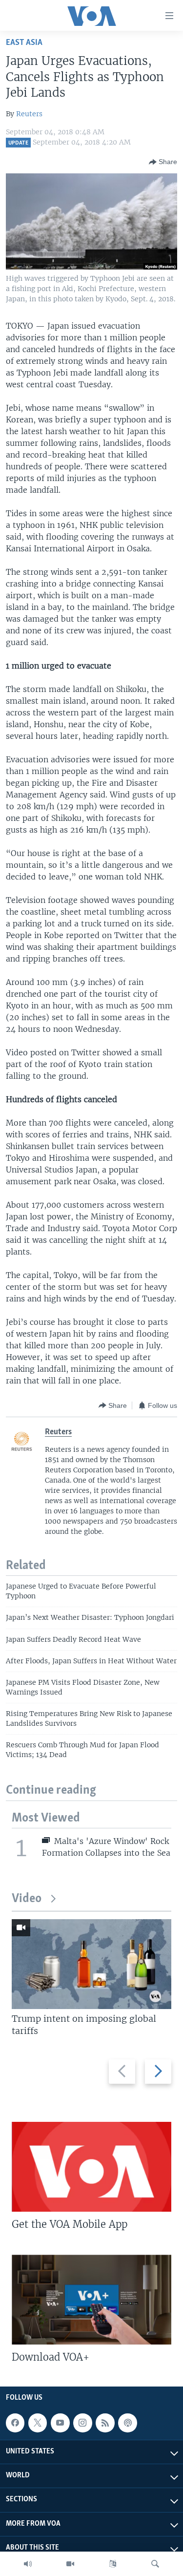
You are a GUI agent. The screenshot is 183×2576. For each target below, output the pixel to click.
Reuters (29, 114)
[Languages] (113, 2564)
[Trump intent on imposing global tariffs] (91, 1964)
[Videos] (70, 2564)
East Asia (24, 43)
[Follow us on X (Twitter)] (38, 2423)
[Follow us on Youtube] (60, 2423)
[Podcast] (127, 2423)
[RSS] (105, 2423)
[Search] (155, 2564)
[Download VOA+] (91, 2300)
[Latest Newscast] (28, 2564)
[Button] (163, 162)
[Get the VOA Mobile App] (91, 2167)
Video (27, 1899)
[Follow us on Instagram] (82, 2423)
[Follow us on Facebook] (15, 2423)
